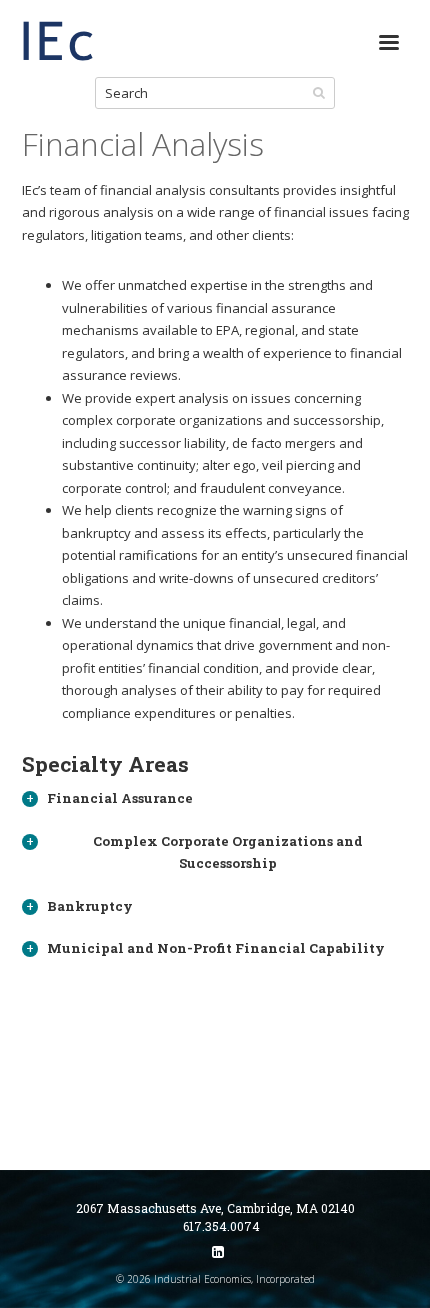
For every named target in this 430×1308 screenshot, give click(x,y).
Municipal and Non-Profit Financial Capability (216, 948)
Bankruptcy (90, 906)
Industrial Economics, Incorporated (58, 50)
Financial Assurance (120, 798)
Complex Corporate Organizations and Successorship (228, 852)
